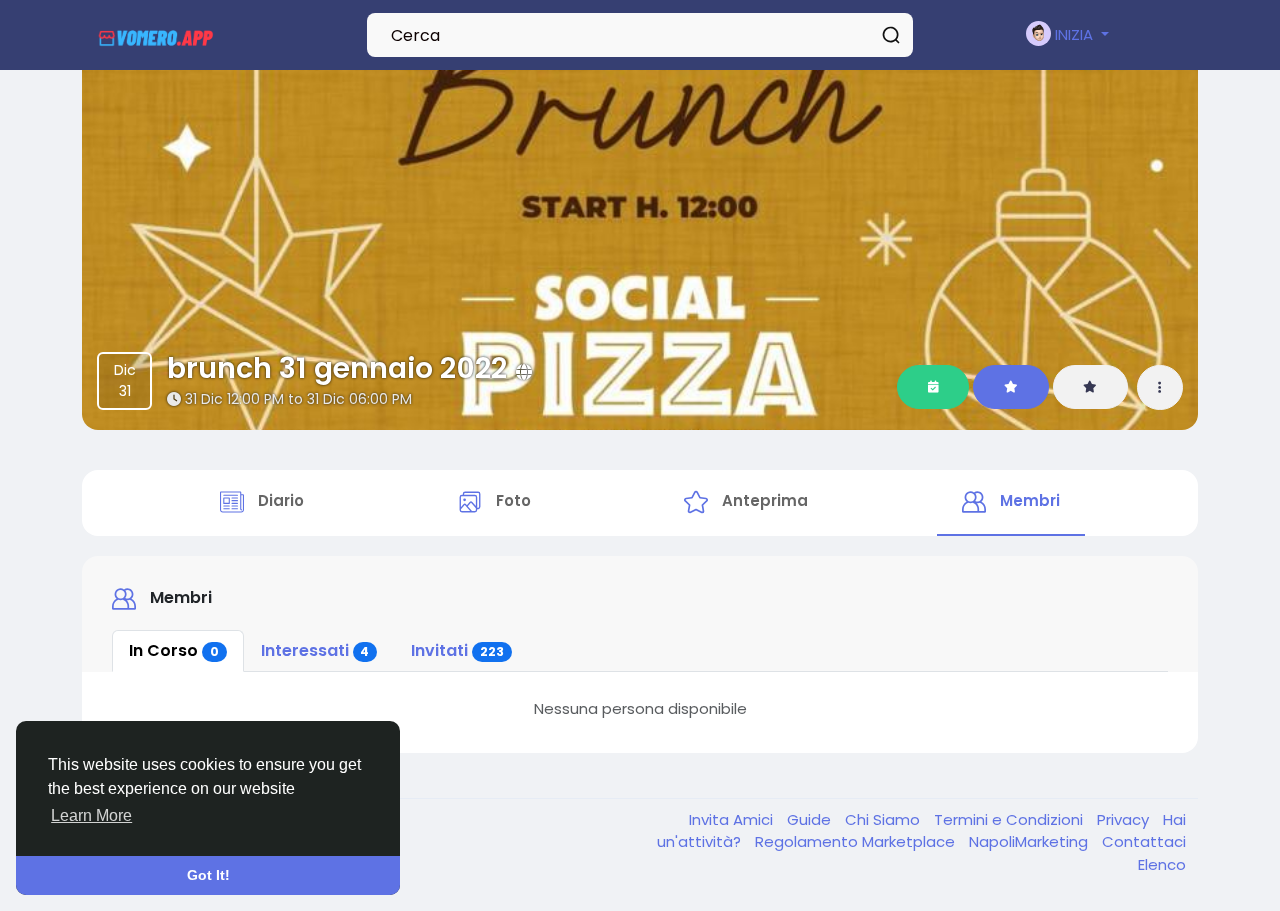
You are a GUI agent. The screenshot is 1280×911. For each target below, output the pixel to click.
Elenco (1162, 864)
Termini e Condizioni (1010, 819)
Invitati (457, 650)
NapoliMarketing (1030, 841)
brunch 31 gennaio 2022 (337, 368)
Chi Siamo (884, 819)
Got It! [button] (208, 875)
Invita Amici (733, 819)
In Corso (174, 650)
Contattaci (1144, 841)
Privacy (1125, 819)
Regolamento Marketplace (857, 841)
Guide (811, 819)
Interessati (315, 650)
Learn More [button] (91, 815)
